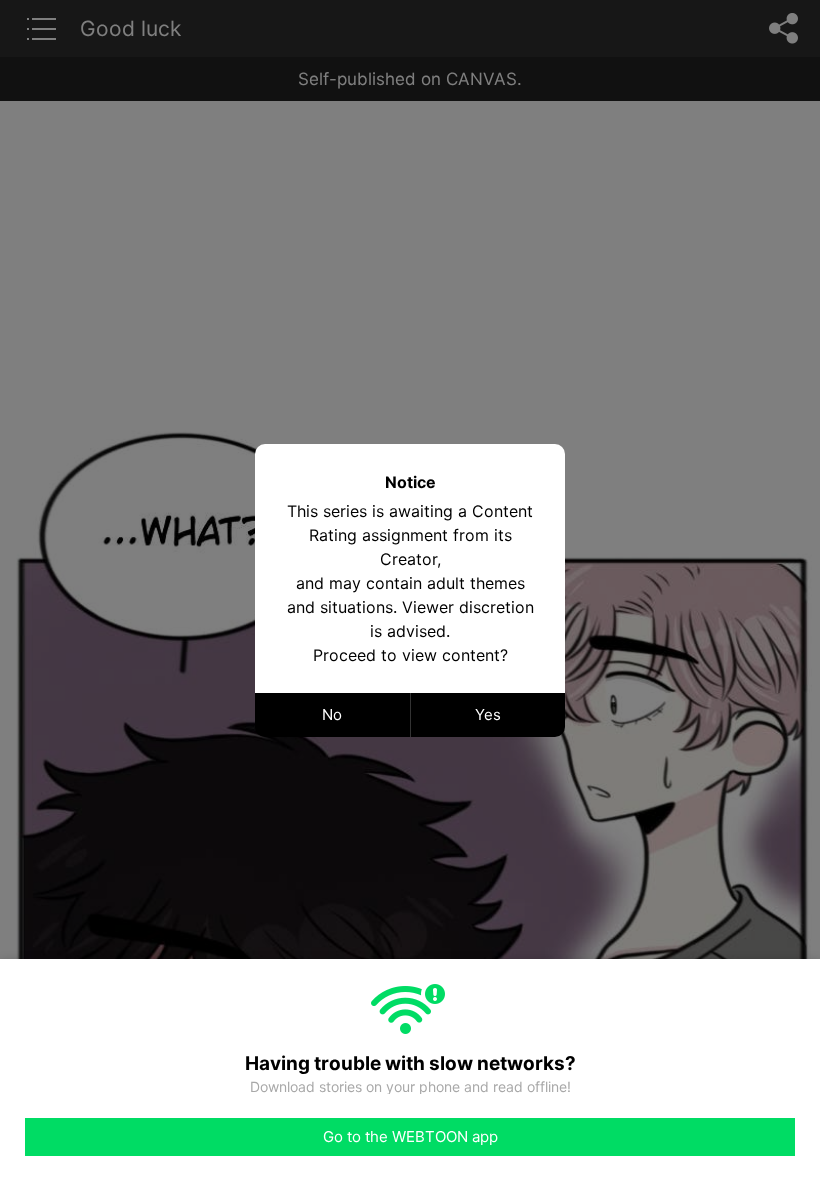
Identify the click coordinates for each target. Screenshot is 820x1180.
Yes (488, 714)
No (332, 714)
